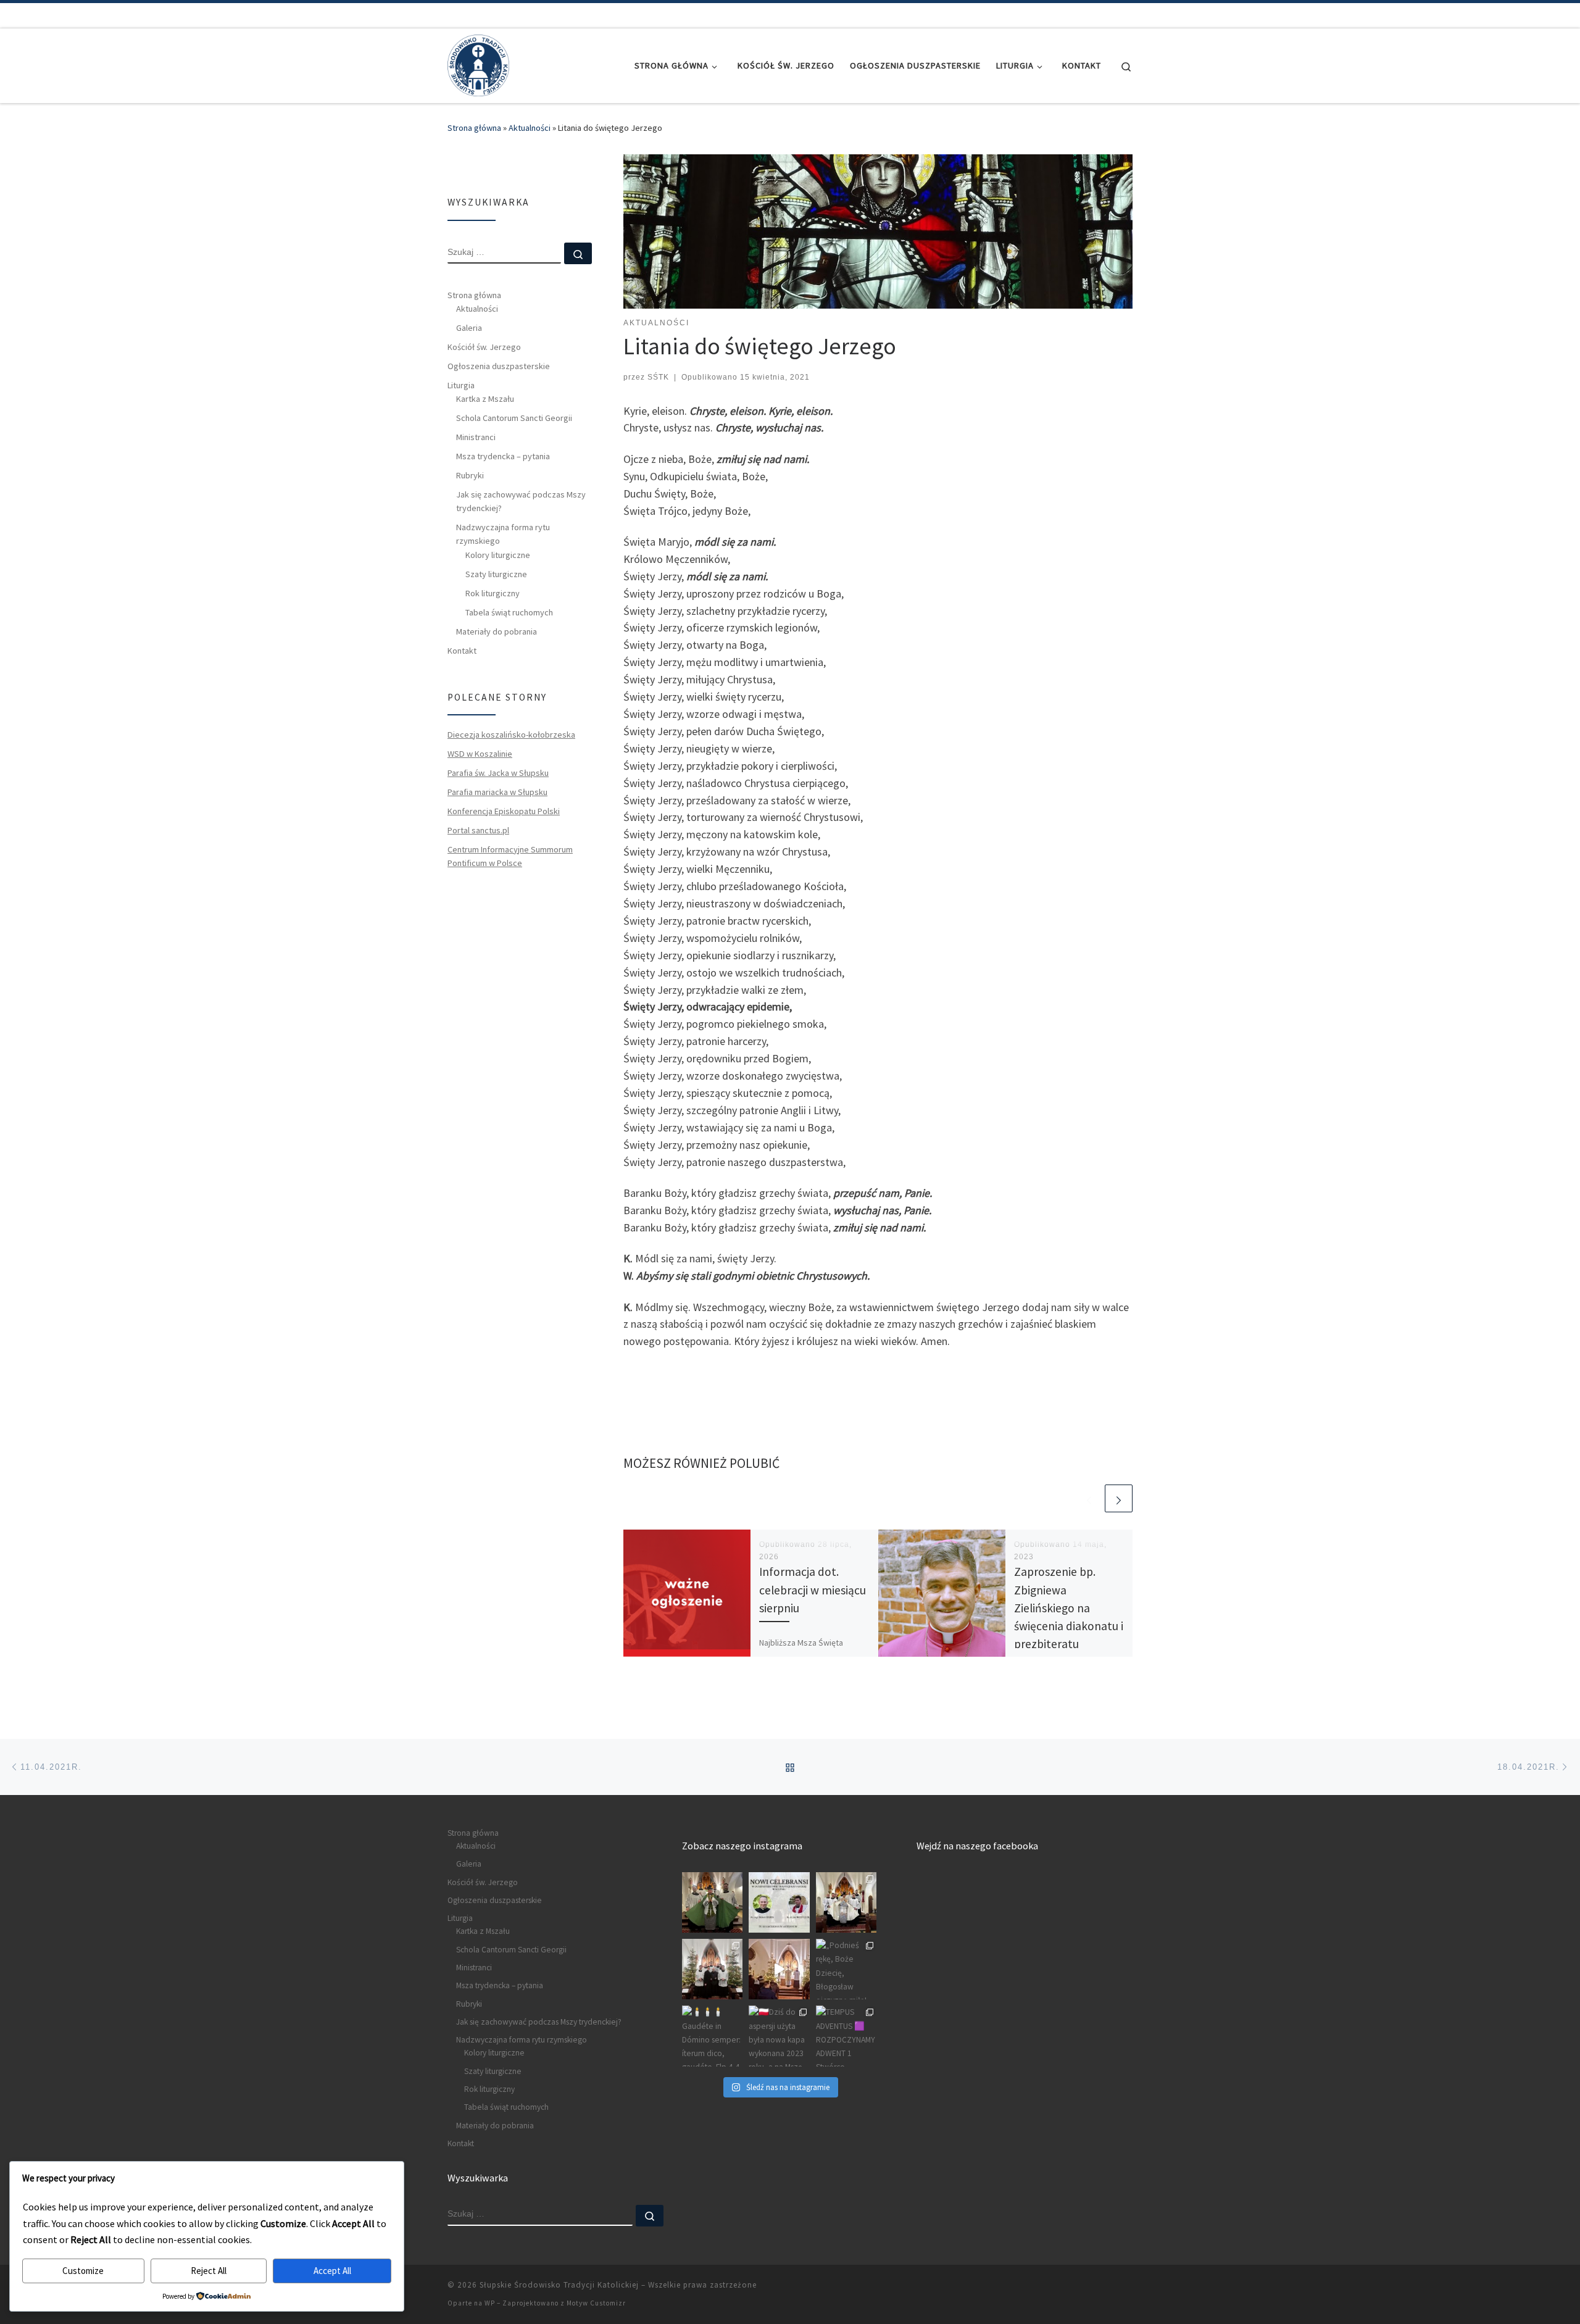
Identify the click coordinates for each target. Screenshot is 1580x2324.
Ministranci (476, 437)
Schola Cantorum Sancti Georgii (514, 418)
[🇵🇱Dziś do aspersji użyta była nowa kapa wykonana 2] (779, 2036)
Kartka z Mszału (485, 399)
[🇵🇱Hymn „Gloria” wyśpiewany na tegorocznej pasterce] (779, 1969)
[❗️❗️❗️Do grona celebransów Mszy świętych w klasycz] (779, 1902)
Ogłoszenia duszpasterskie (499, 366)
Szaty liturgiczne (496, 574)
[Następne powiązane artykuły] (1119, 1498)
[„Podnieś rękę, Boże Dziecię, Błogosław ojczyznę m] (846, 1969)
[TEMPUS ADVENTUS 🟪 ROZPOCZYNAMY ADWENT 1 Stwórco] (846, 2036)
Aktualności (530, 128)
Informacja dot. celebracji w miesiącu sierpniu (813, 1589)
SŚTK (658, 377)
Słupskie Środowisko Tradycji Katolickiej (559, 2285)
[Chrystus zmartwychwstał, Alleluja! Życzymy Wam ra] (846, 1902)
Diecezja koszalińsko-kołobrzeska (511, 735)
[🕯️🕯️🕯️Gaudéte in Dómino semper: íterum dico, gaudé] (712, 2036)
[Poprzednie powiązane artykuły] (1089, 1498)
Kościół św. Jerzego (484, 347)
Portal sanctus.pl (478, 830)
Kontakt (462, 651)
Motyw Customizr (596, 2303)
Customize (83, 2271)
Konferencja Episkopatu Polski (504, 811)
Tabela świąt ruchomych (509, 612)
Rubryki (470, 475)
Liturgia (461, 385)
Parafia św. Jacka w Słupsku (498, 773)
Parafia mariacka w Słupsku (497, 792)
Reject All (209, 2271)
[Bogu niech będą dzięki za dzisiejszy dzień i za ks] (712, 1902)
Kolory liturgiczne (498, 555)
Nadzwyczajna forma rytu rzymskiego (503, 534)
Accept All (332, 2271)
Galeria (469, 328)
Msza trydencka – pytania (503, 456)
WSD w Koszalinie (480, 754)
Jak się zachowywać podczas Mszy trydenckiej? (521, 501)
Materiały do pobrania (497, 631)
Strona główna (474, 128)
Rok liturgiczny (493, 593)
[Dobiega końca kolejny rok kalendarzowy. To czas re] (712, 1969)
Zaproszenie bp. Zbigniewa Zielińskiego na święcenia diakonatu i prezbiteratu (1069, 1608)
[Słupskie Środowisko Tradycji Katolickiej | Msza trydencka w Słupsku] (478, 63)
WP (490, 2303)
